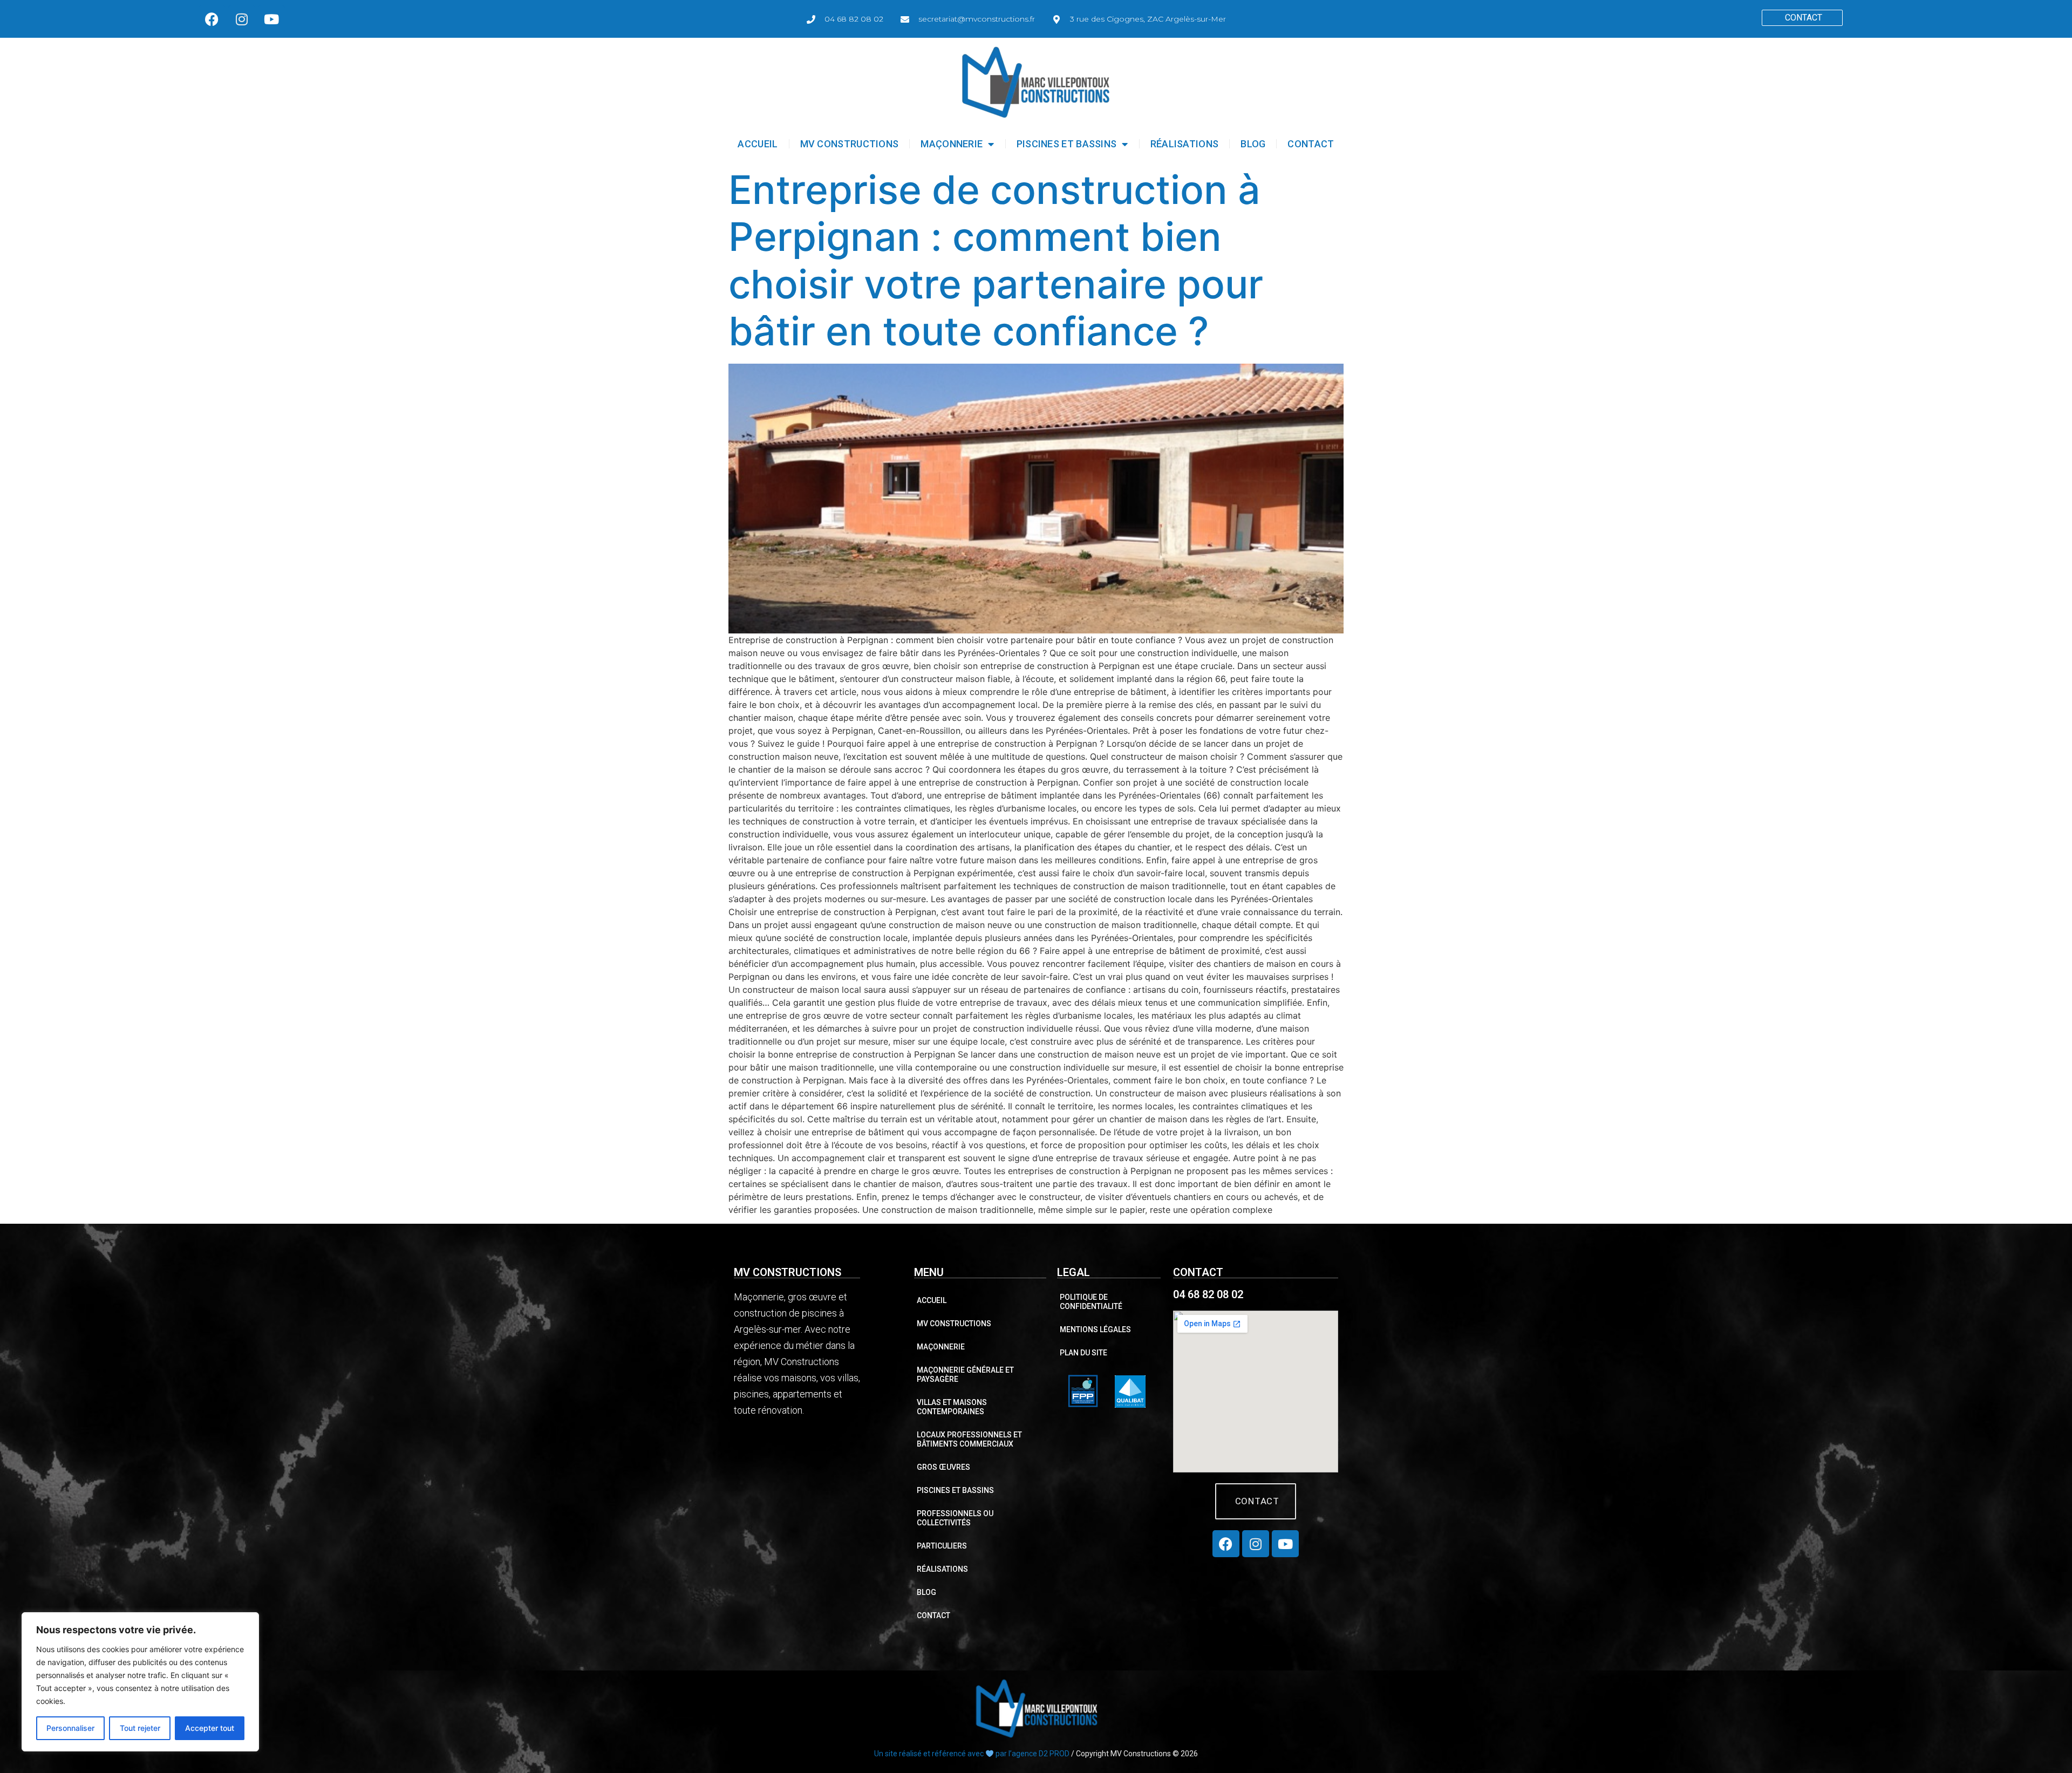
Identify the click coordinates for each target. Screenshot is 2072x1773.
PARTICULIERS (942, 1546)
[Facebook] (212, 19)
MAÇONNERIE (952, 144)
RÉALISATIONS (1185, 144)
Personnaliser (70, 1728)
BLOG (1253, 144)
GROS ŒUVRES (943, 1467)
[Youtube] (271, 19)
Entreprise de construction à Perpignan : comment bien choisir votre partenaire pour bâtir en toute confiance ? (996, 261)
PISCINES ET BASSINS (1067, 144)
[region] (140, 1682)
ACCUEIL (758, 144)
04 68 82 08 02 (1208, 1294)
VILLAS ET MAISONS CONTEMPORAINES (952, 1407)
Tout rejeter (140, 1728)
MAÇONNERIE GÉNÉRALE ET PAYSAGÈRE (965, 1375)
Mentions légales (1095, 1329)
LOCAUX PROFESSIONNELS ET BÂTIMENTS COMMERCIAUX (969, 1439)
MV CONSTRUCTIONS (850, 144)
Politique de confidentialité (1091, 1302)
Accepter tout (210, 1728)
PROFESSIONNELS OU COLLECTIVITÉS (955, 1518)
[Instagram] (242, 19)
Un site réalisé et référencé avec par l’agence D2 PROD (972, 1754)
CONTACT (1311, 144)
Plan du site (1083, 1353)
